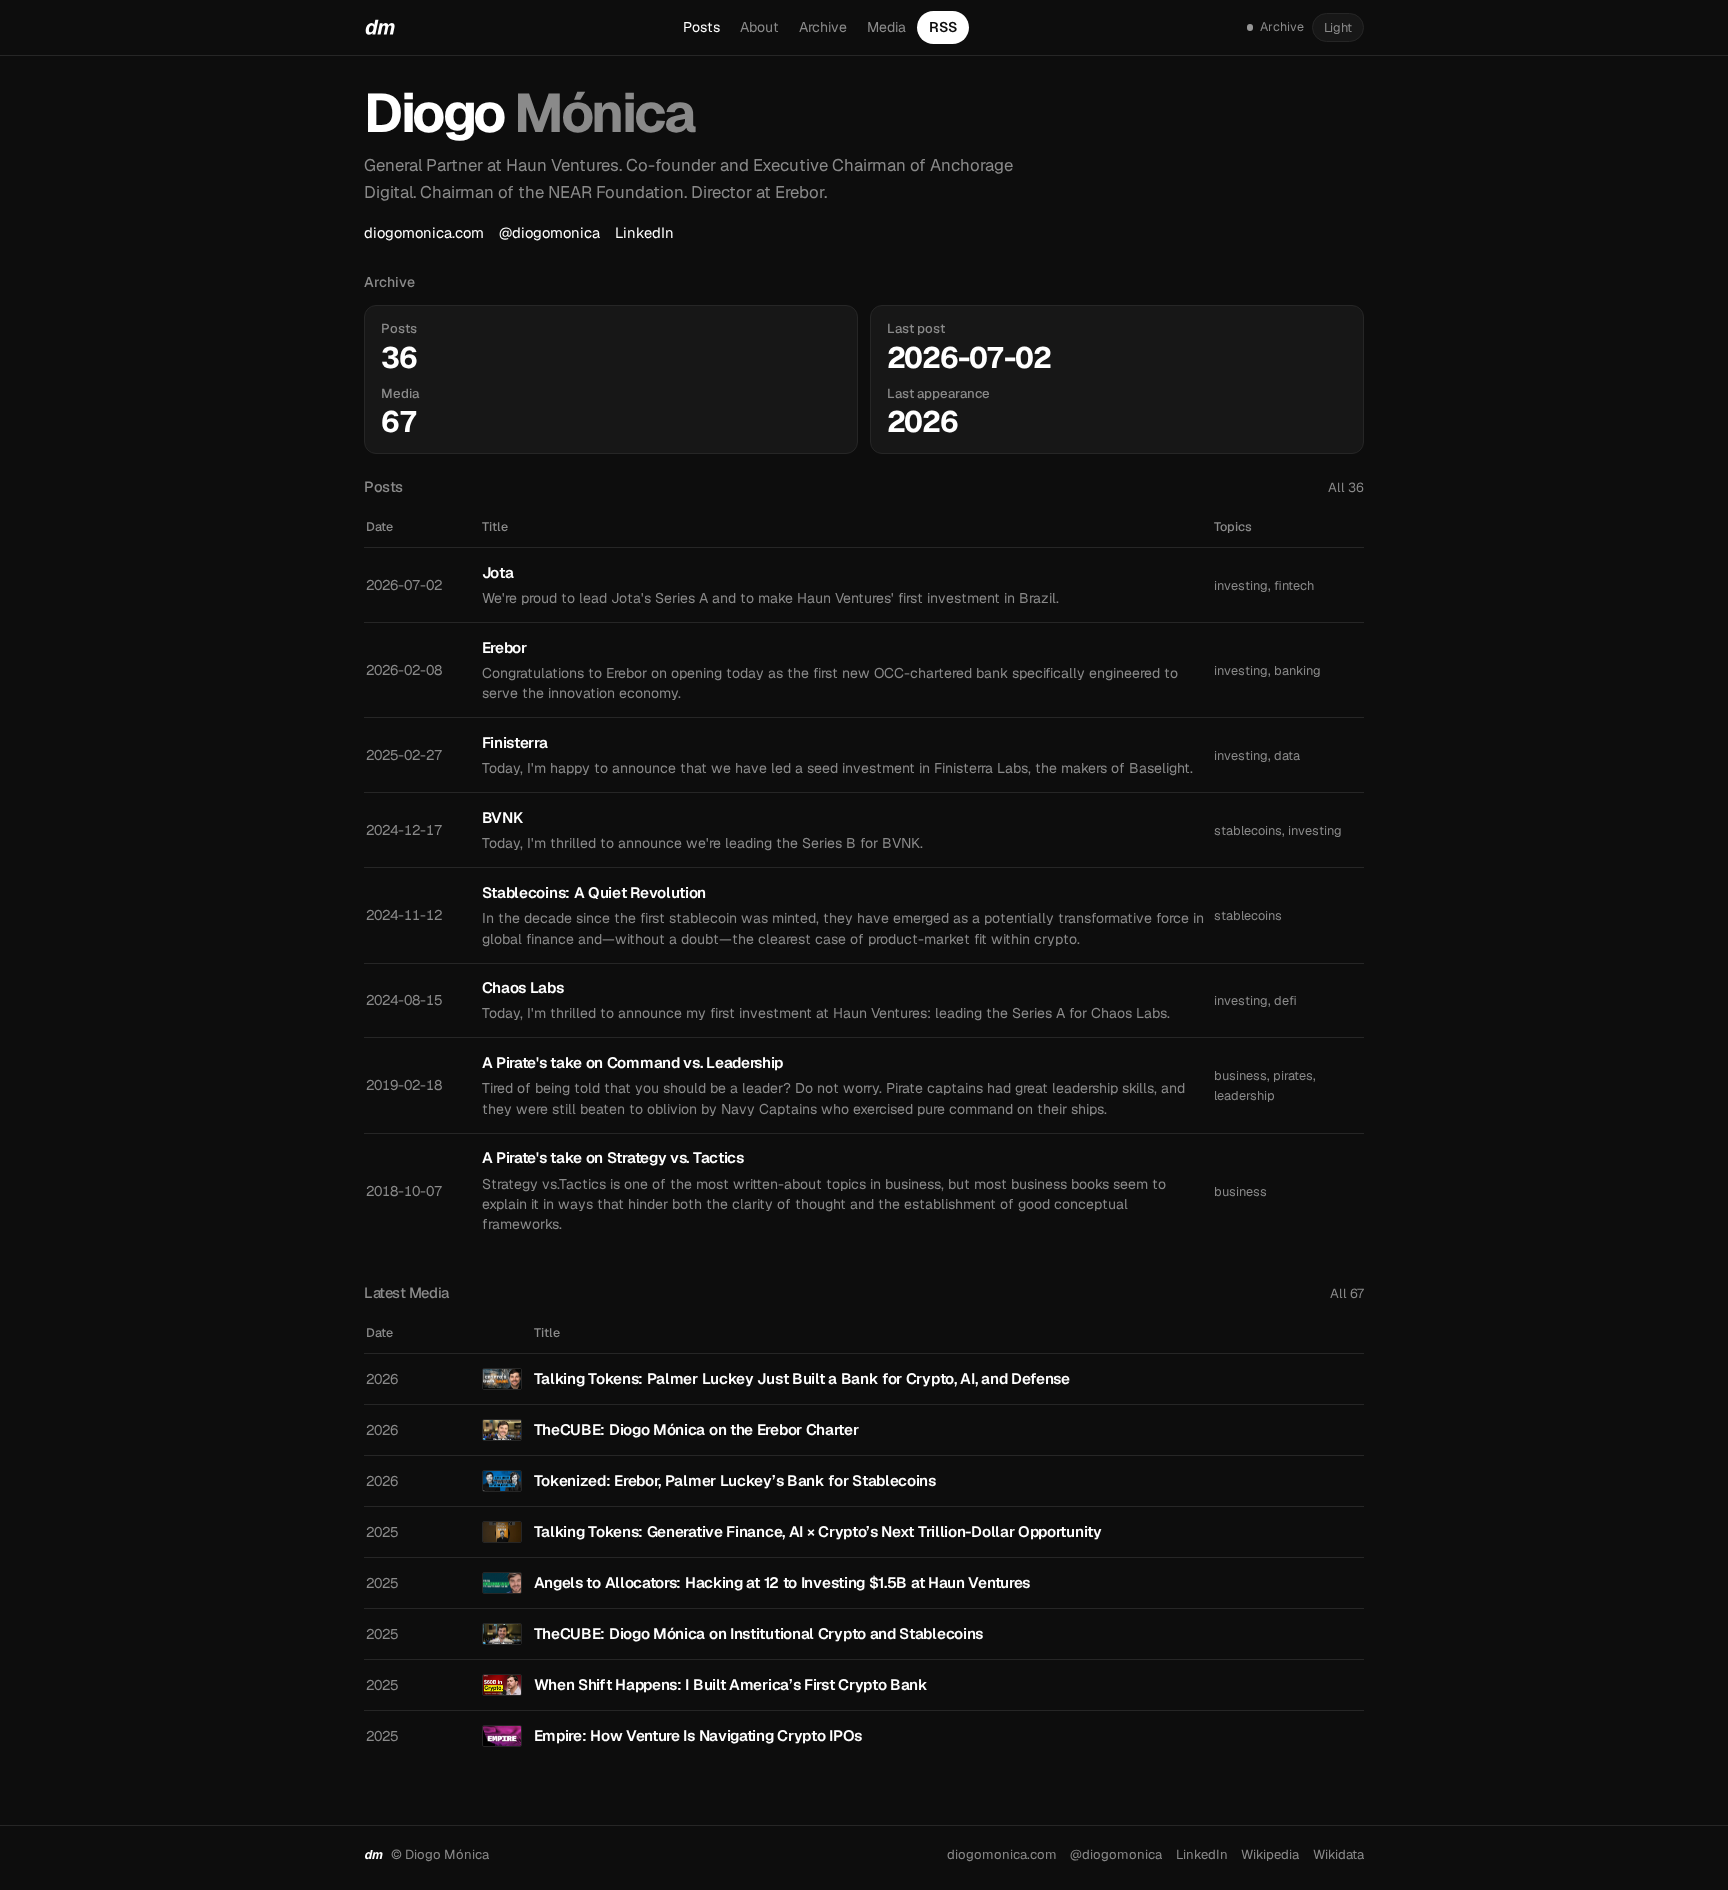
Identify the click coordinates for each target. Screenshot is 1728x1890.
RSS (943, 27)
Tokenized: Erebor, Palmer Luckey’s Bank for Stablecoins (735, 1480)
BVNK (502, 817)
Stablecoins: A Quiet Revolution (594, 892)
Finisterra (515, 742)
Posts (701, 27)
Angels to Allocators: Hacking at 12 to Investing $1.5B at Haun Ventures (782, 1582)
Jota (498, 572)
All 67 (1347, 1293)
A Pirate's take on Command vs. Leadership (633, 1062)
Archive (823, 27)
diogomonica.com (424, 232)
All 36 (1346, 487)
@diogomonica (549, 232)
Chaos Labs (523, 987)
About (759, 27)
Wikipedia (1270, 1854)
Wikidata (1338, 1854)
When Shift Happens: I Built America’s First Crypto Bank (731, 1684)
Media (886, 27)
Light (1338, 27)
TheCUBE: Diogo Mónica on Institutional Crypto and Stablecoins (758, 1633)
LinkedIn (644, 232)
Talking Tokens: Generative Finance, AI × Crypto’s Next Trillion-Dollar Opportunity (818, 1531)
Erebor (504, 647)
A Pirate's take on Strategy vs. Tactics (613, 1157)
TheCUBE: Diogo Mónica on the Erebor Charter (696, 1429)
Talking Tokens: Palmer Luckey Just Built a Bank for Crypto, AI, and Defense (802, 1378)
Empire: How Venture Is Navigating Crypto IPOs (698, 1735)
